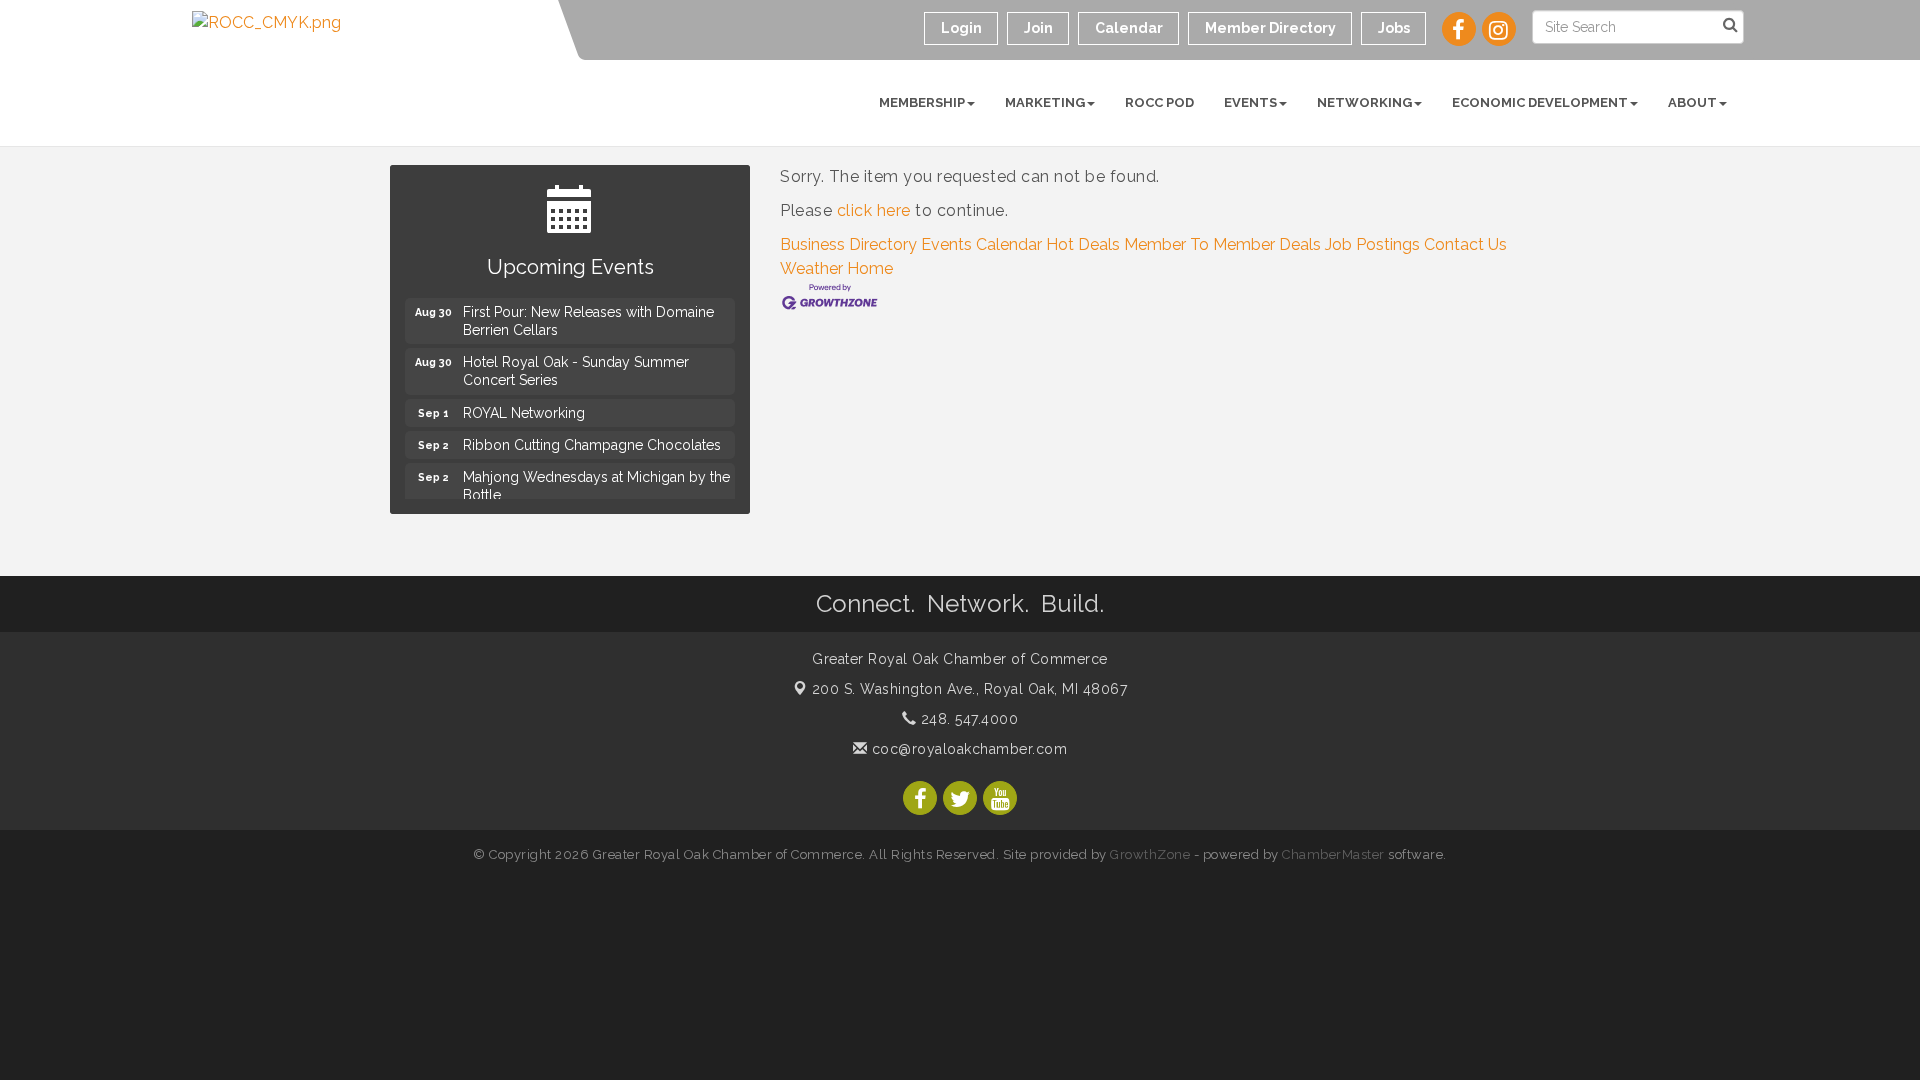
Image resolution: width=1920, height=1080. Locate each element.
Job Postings (1372, 244)
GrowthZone (1150, 854)
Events (1250, 102)
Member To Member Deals (1222, 244)
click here (874, 210)
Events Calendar (981, 244)
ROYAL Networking (524, 410)
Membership (922, 102)
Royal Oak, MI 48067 (970, 689)
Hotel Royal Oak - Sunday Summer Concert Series (576, 368)
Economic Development (1540, 102)
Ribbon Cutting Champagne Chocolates (592, 442)
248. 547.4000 (967, 719)
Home (870, 268)
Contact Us (1465, 244)
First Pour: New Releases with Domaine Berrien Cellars (588, 318)
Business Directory (848, 244)
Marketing (1045, 102)
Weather (811, 268)
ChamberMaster (1333, 854)
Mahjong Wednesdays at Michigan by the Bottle (596, 483)
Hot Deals (1083, 244)
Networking (1364, 102)
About (1692, 102)
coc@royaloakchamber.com (967, 749)
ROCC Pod (1159, 102)
